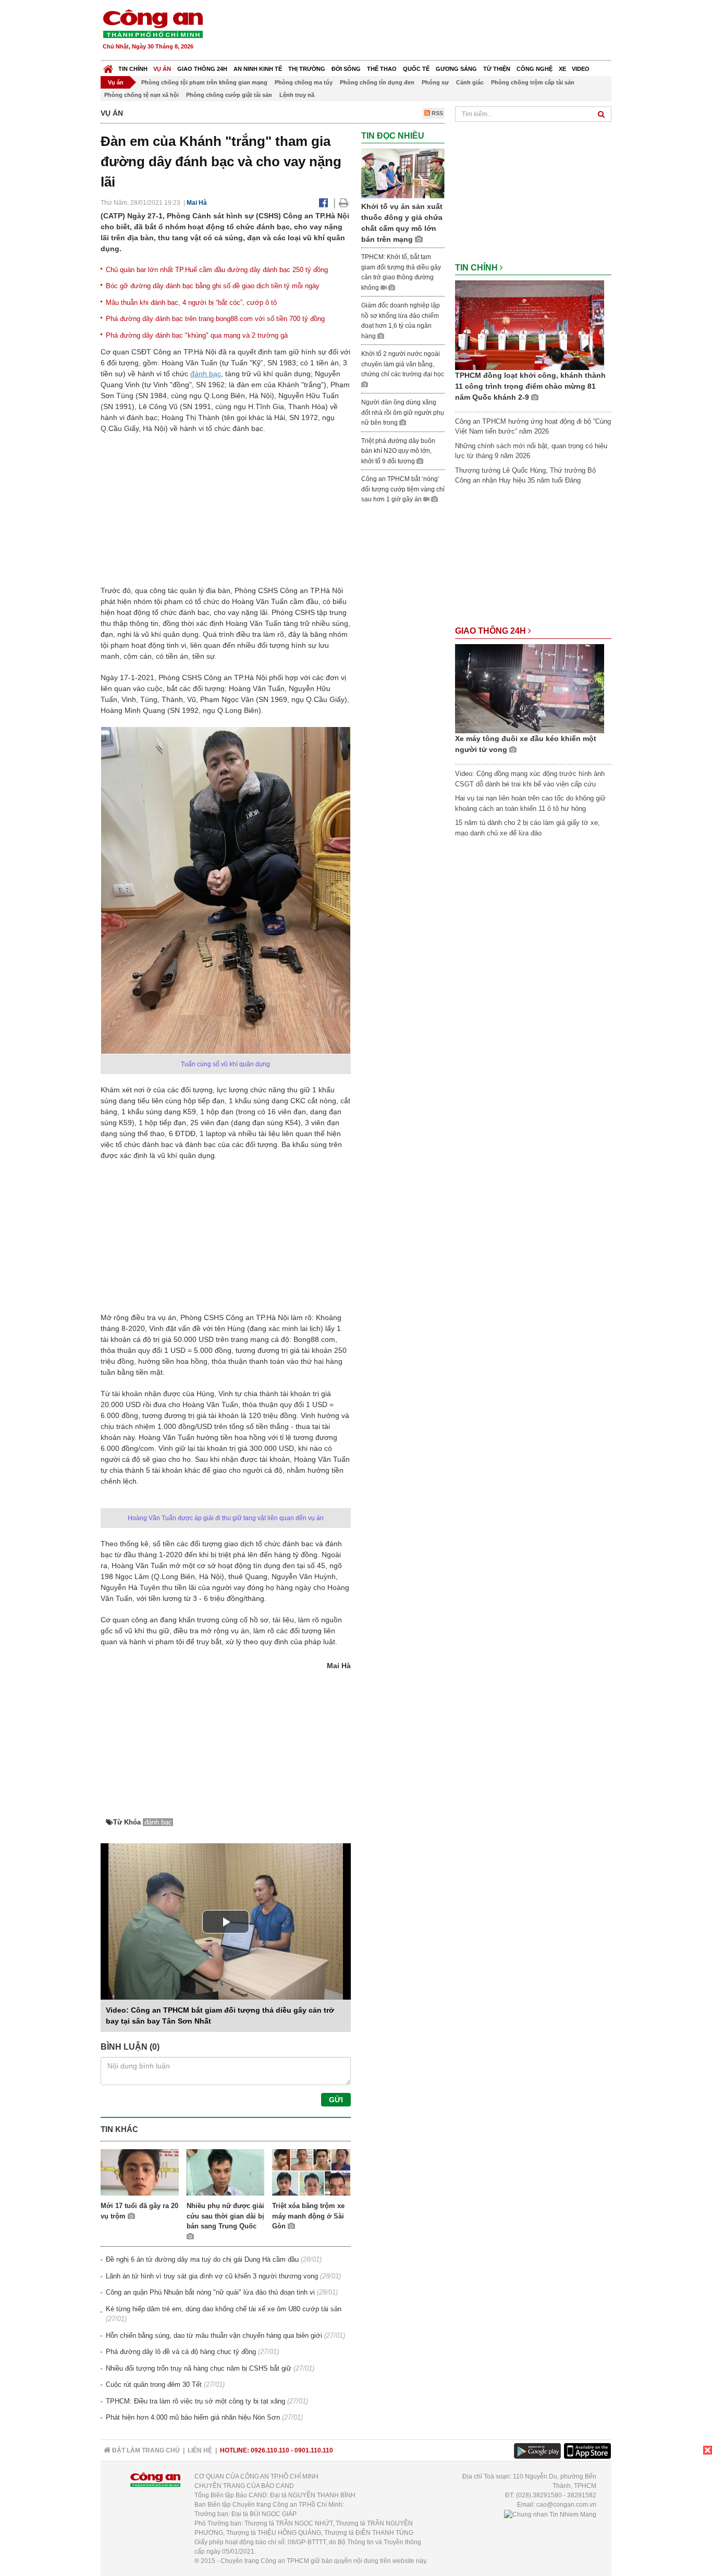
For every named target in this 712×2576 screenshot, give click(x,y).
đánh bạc (206, 374)
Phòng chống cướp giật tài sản (229, 95)
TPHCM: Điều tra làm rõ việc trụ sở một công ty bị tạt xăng (195, 2401)
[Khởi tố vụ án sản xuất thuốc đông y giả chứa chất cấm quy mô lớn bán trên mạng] (403, 173)
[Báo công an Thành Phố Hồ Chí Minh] (153, 23)
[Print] (344, 203)
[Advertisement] (422, 31)
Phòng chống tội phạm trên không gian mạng (204, 82)
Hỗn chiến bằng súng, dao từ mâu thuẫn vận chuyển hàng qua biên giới (214, 2335)
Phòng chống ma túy (304, 82)
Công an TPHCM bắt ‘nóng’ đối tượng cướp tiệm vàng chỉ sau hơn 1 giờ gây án (403, 489)
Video (581, 69)
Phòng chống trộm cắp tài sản (533, 82)
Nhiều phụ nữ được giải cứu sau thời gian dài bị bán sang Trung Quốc (225, 2216)
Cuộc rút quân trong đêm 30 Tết (154, 2384)
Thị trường (307, 69)
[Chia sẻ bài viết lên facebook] (323, 203)
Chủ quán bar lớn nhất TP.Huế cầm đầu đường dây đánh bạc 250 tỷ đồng (217, 270)
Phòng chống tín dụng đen (377, 82)
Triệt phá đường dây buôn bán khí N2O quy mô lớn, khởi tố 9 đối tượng (398, 451)
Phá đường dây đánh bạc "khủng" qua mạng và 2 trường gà (197, 335)
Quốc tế (416, 69)
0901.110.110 (314, 2450)
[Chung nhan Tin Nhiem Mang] (550, 2514)
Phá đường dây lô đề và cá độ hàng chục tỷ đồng (181, 2352)
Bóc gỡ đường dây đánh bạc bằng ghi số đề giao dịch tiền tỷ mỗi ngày (213, 286)
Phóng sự (435, 82)
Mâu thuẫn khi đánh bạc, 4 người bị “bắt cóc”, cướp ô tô (191, 303)
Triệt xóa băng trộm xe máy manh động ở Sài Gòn (308, 2216)
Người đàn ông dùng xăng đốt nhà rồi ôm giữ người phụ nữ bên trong (403, 412)
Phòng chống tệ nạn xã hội (142, 95)
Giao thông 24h (202, 69)
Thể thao (382, 69)
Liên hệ (200, 2450)
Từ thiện (497, 69)
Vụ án (162, 69)
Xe (562, 69)
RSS (437, 113)
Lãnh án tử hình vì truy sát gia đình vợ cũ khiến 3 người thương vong (212, 2276)
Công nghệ (535, 69)
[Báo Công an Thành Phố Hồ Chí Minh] (108, 66)
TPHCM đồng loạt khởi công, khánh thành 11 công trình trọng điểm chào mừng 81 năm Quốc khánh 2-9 (530, 386)
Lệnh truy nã (297, 95)
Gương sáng (456, 69)
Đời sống (346, 69)
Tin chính (133, 69)
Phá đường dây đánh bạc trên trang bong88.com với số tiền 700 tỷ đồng (215, 319)
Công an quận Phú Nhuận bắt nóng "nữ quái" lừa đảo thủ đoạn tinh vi (210, 2292)
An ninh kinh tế (258, 69)
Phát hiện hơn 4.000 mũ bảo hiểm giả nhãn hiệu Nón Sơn (193, 2417)
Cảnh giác (470, 82)
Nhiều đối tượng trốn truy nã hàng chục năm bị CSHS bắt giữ (199, 2368)
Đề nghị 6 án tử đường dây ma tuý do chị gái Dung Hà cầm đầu (202, 2259)
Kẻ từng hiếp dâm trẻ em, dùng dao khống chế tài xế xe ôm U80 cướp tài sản (224, 2309)
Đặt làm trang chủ (145, 2450)
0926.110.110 (270, 2450)
